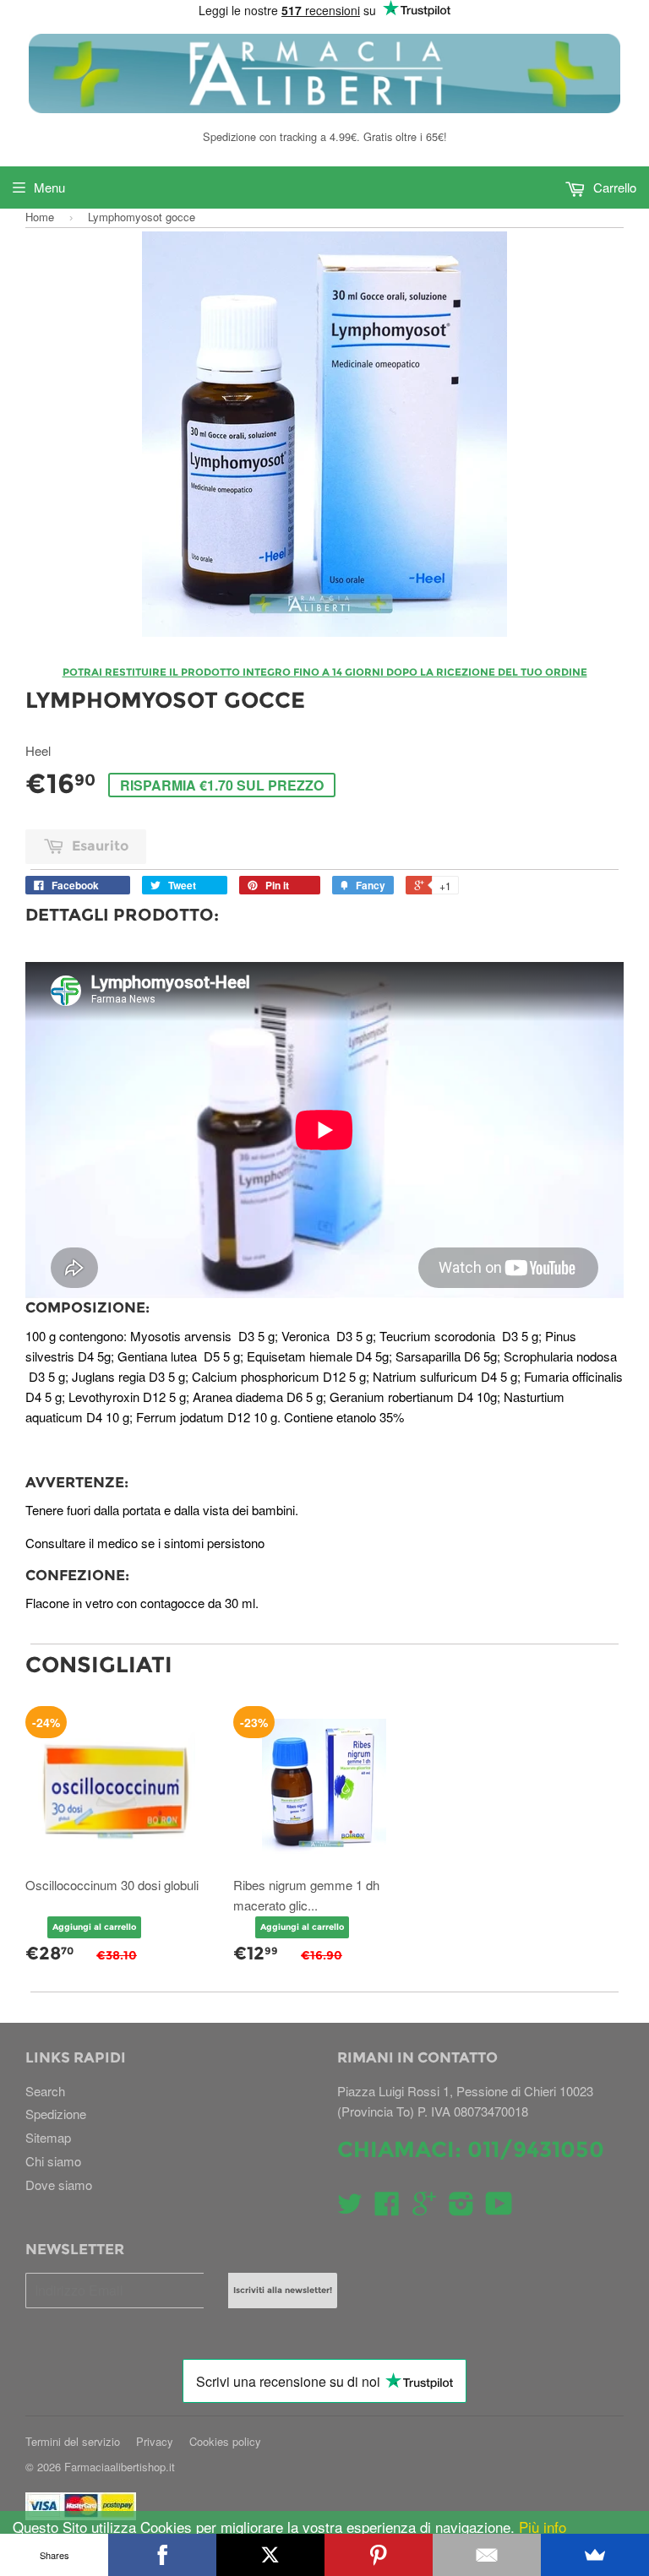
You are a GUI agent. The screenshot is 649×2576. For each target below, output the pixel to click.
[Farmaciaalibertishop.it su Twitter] (350, 2208)
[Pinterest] (379, 2555)
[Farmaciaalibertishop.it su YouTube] (499, 2208)
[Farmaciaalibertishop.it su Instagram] (461, 2208)
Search (45, 2091)
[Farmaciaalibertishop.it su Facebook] (387, 2208)
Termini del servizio (73, 2441)
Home (40, 217)
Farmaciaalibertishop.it (120, 2467)
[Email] (487, 2555)
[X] (270, 2555)
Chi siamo (53, 2161)
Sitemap (48, 2137)
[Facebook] (162, 2555)
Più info (540, 2527)
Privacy (155, 2441)
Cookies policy (225, 2441)
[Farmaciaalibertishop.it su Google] (424, 2208)
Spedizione (56, 2114)
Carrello (613, 187)
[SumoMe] (595, 2555)
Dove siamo (59, 2185)
